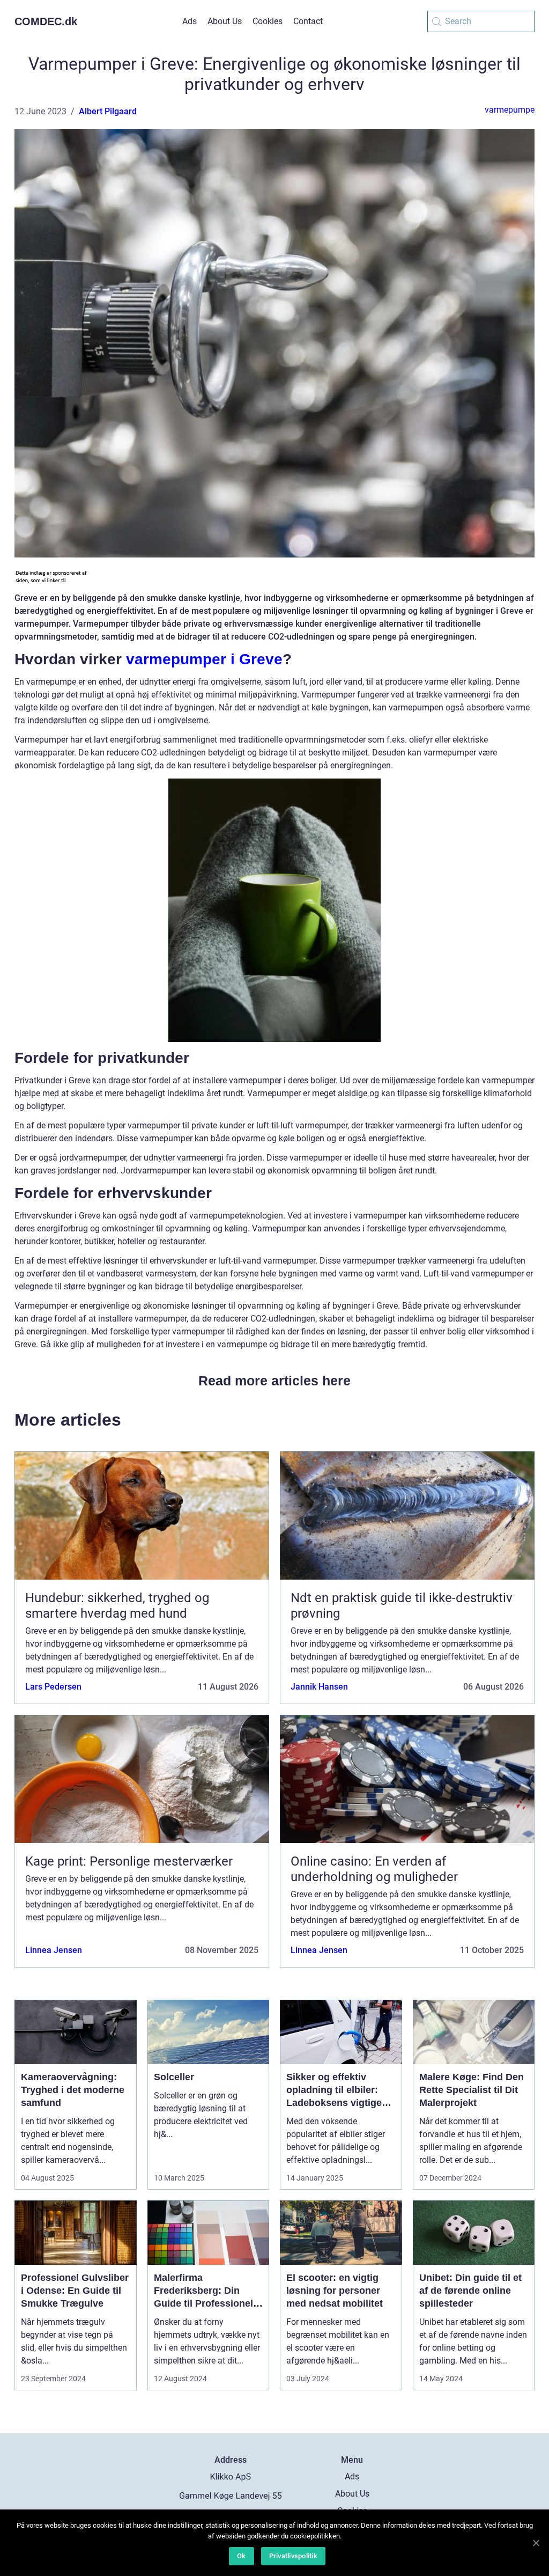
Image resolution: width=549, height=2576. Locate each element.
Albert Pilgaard (108, 111)
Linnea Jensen (54, 1950)
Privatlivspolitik (293, 2556)
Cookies (268, 21)
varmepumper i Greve (204, 659)
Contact (308, 21)
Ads (190, 21)
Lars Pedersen (53, 1687)
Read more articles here (274, 1381)
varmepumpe (510, 110)
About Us (225, 21)
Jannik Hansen (319, 1687)
